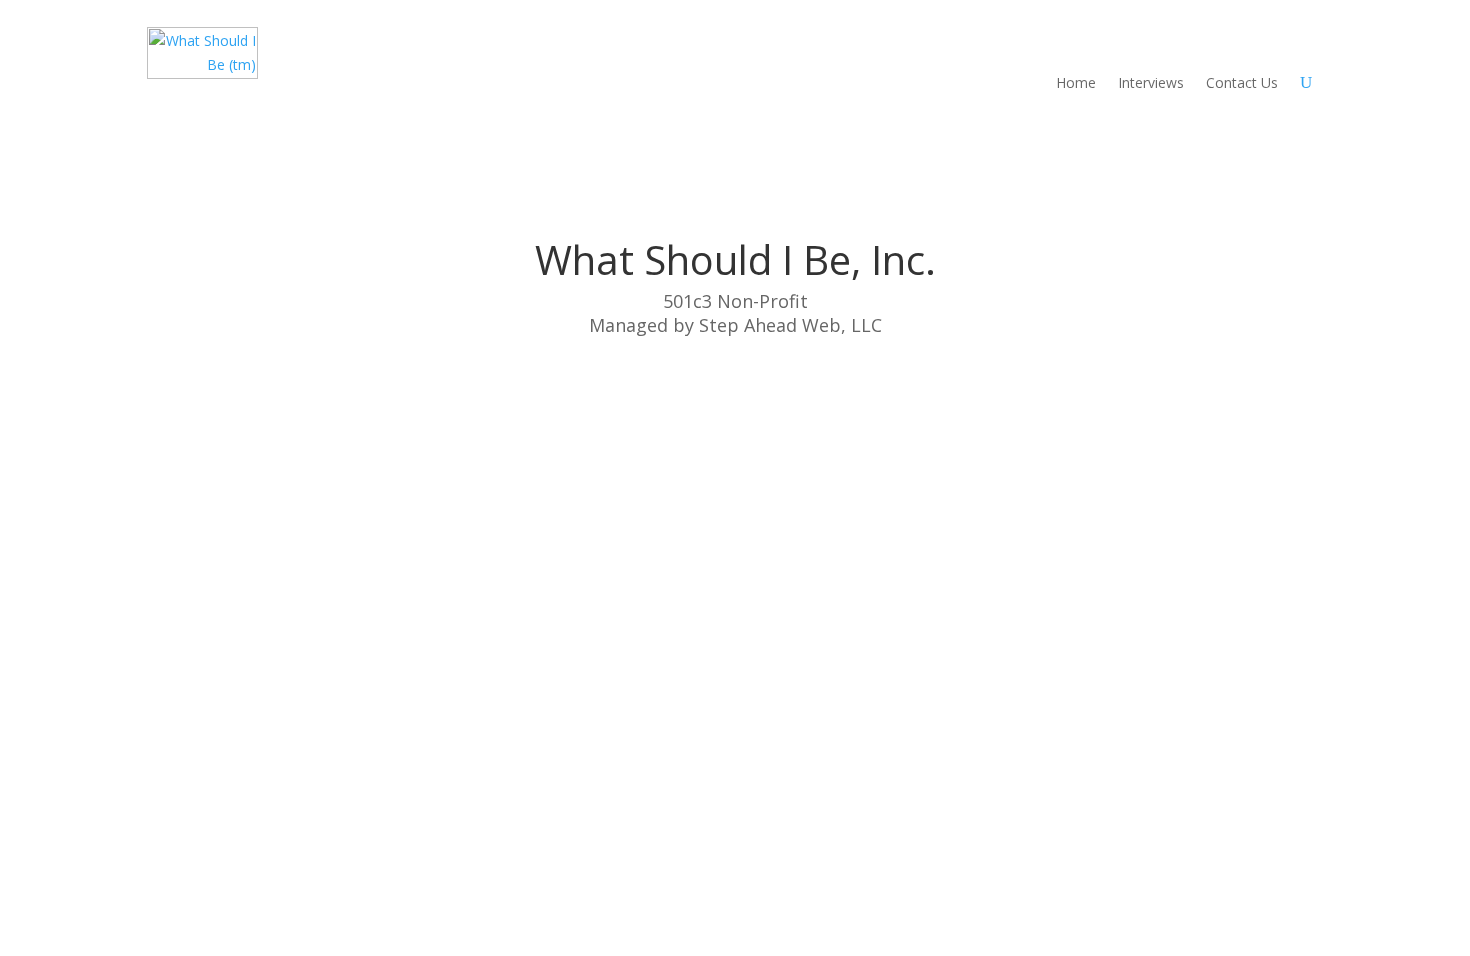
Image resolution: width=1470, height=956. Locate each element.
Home (1076, 82)
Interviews (1151, 82)
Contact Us (1242, 82)
